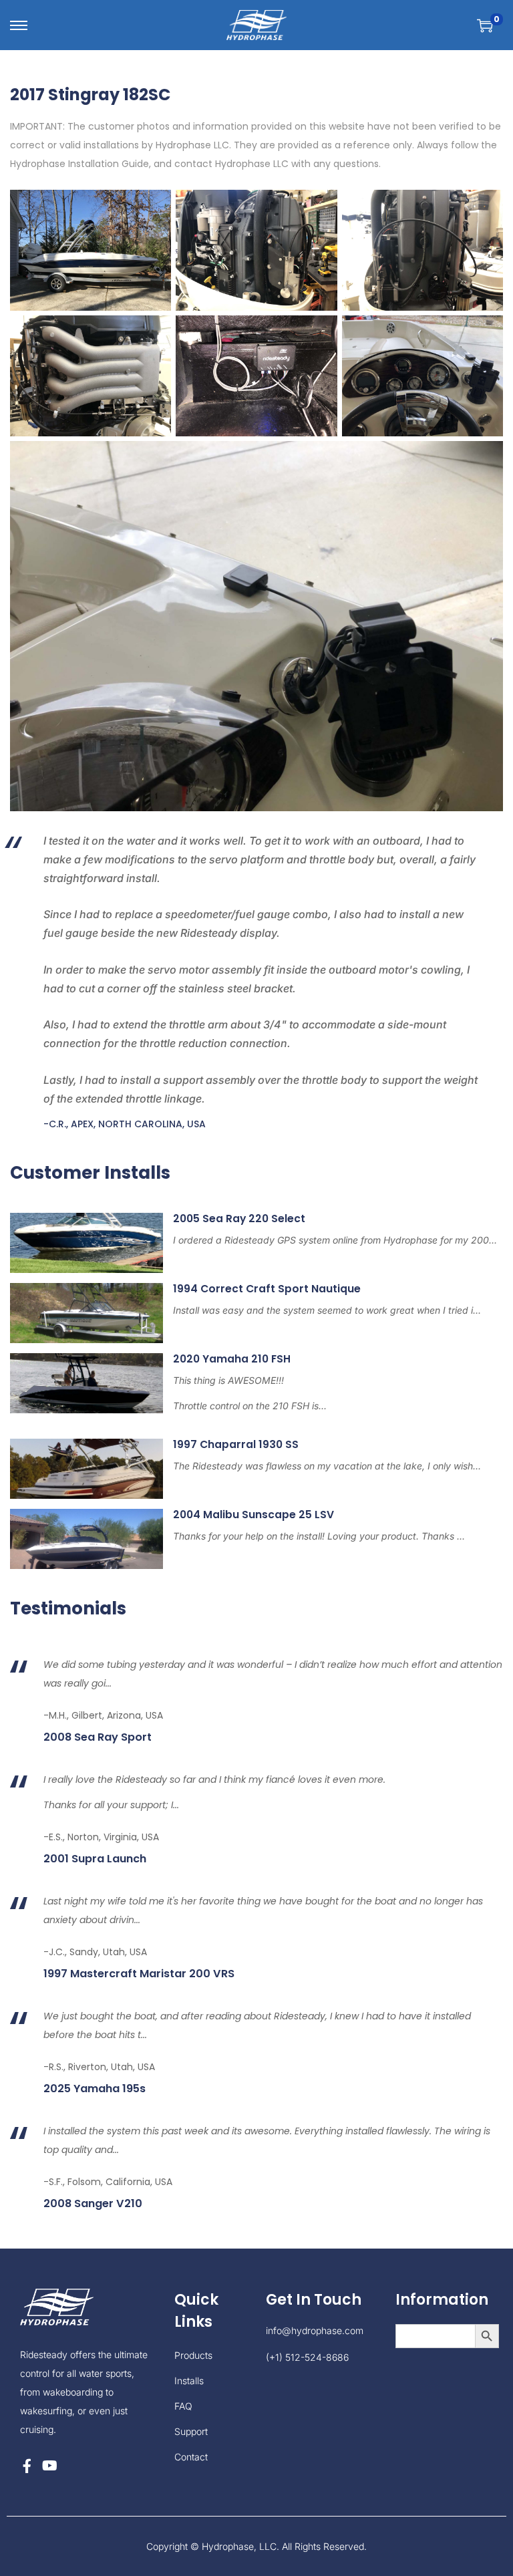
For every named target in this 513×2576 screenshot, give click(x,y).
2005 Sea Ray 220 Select (239, 1219)
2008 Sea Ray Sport (98, 1737)
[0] (485, 25)
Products (193, 2355)
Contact (191, 2457)
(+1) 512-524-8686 (307, 2357)
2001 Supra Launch (95, 1859)
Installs (189, 2381)
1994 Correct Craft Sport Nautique (267, 1289)
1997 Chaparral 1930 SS (236, 1444)
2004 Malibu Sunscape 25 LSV (253, 1515)
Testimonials (68, 1608)
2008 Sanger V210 (93, 2204)
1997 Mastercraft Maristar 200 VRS (139, 1974)
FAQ (183, 2406)
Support (191, 2431)
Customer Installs (90, 1173)
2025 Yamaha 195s (95, 2089)
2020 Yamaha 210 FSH (232, 1359)
